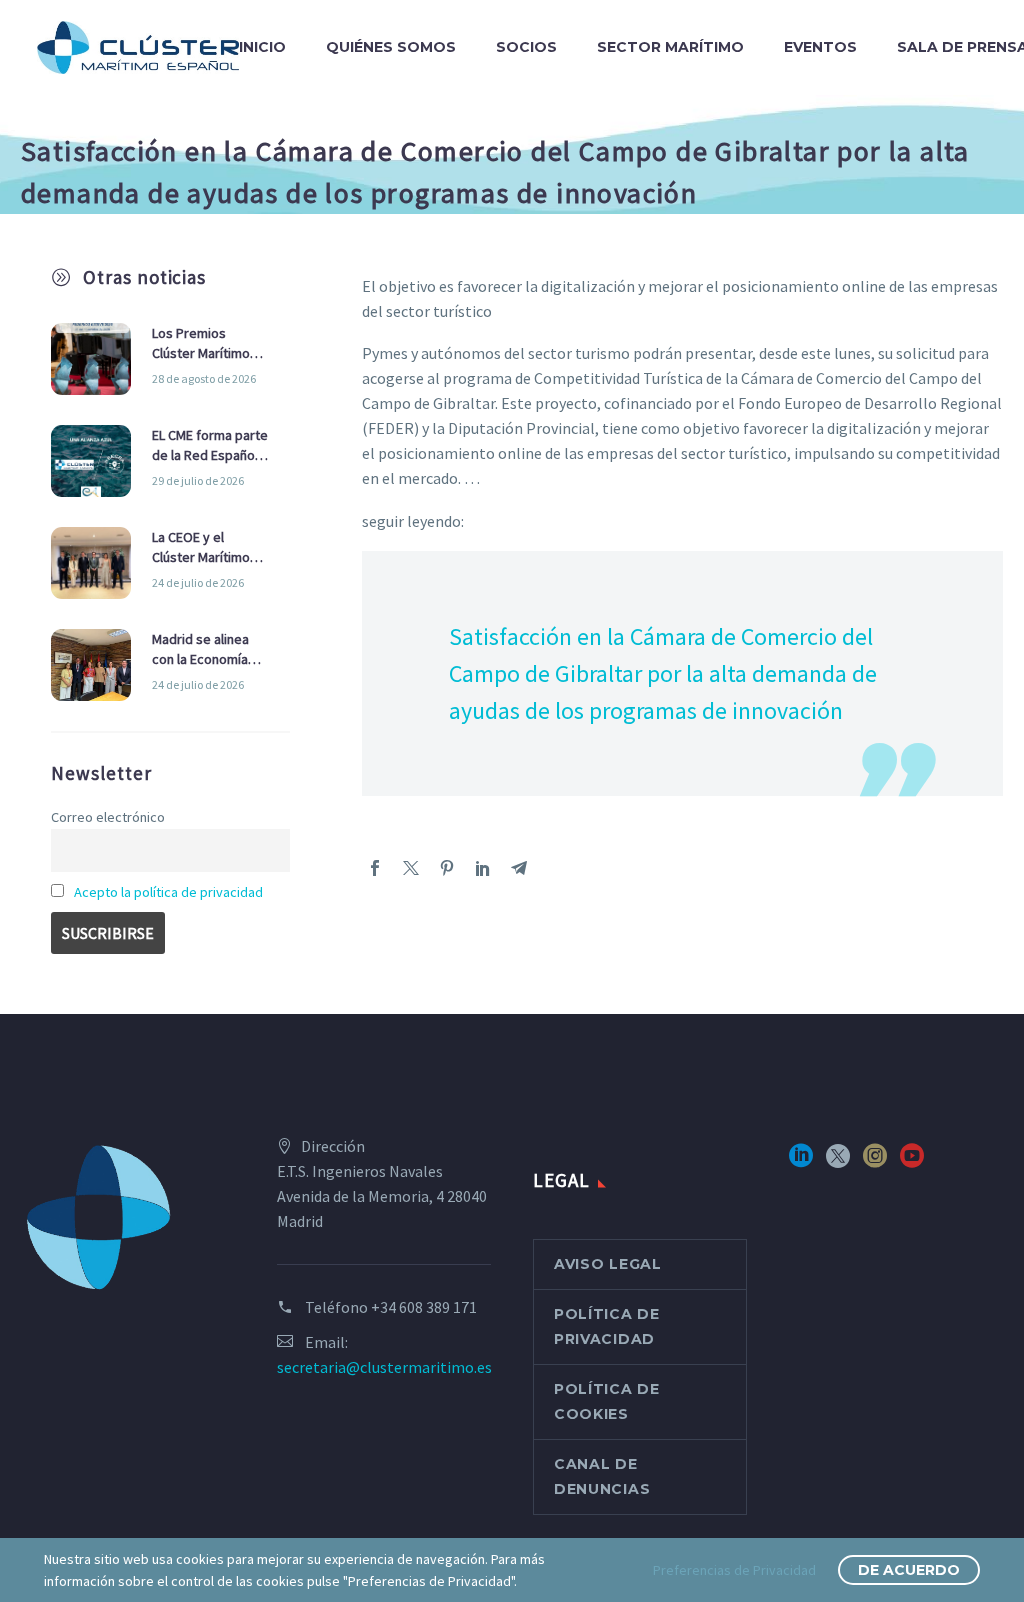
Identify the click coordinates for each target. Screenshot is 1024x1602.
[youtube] (912, 1162)
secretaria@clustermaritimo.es (384, 1367)
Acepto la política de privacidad (168, 892)
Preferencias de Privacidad (734, 1570)
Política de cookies (607, 1401)
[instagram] (875, 1162)
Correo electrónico (108, 817)
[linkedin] (801, 1162)
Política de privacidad (607, 1326)
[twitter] (838, 1162)
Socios (526, 47)
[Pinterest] (447, 868)
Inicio (262, 47)
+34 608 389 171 (424, 1307)
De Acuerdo (909, 1570)
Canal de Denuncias (602, 1476)
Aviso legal (608, 1264)
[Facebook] (375, 868)
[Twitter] (411, 868)
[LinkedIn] (483, 868)
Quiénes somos (391, 47)
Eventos (820, 47)
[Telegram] (519, 868)
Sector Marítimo (670, 47)
